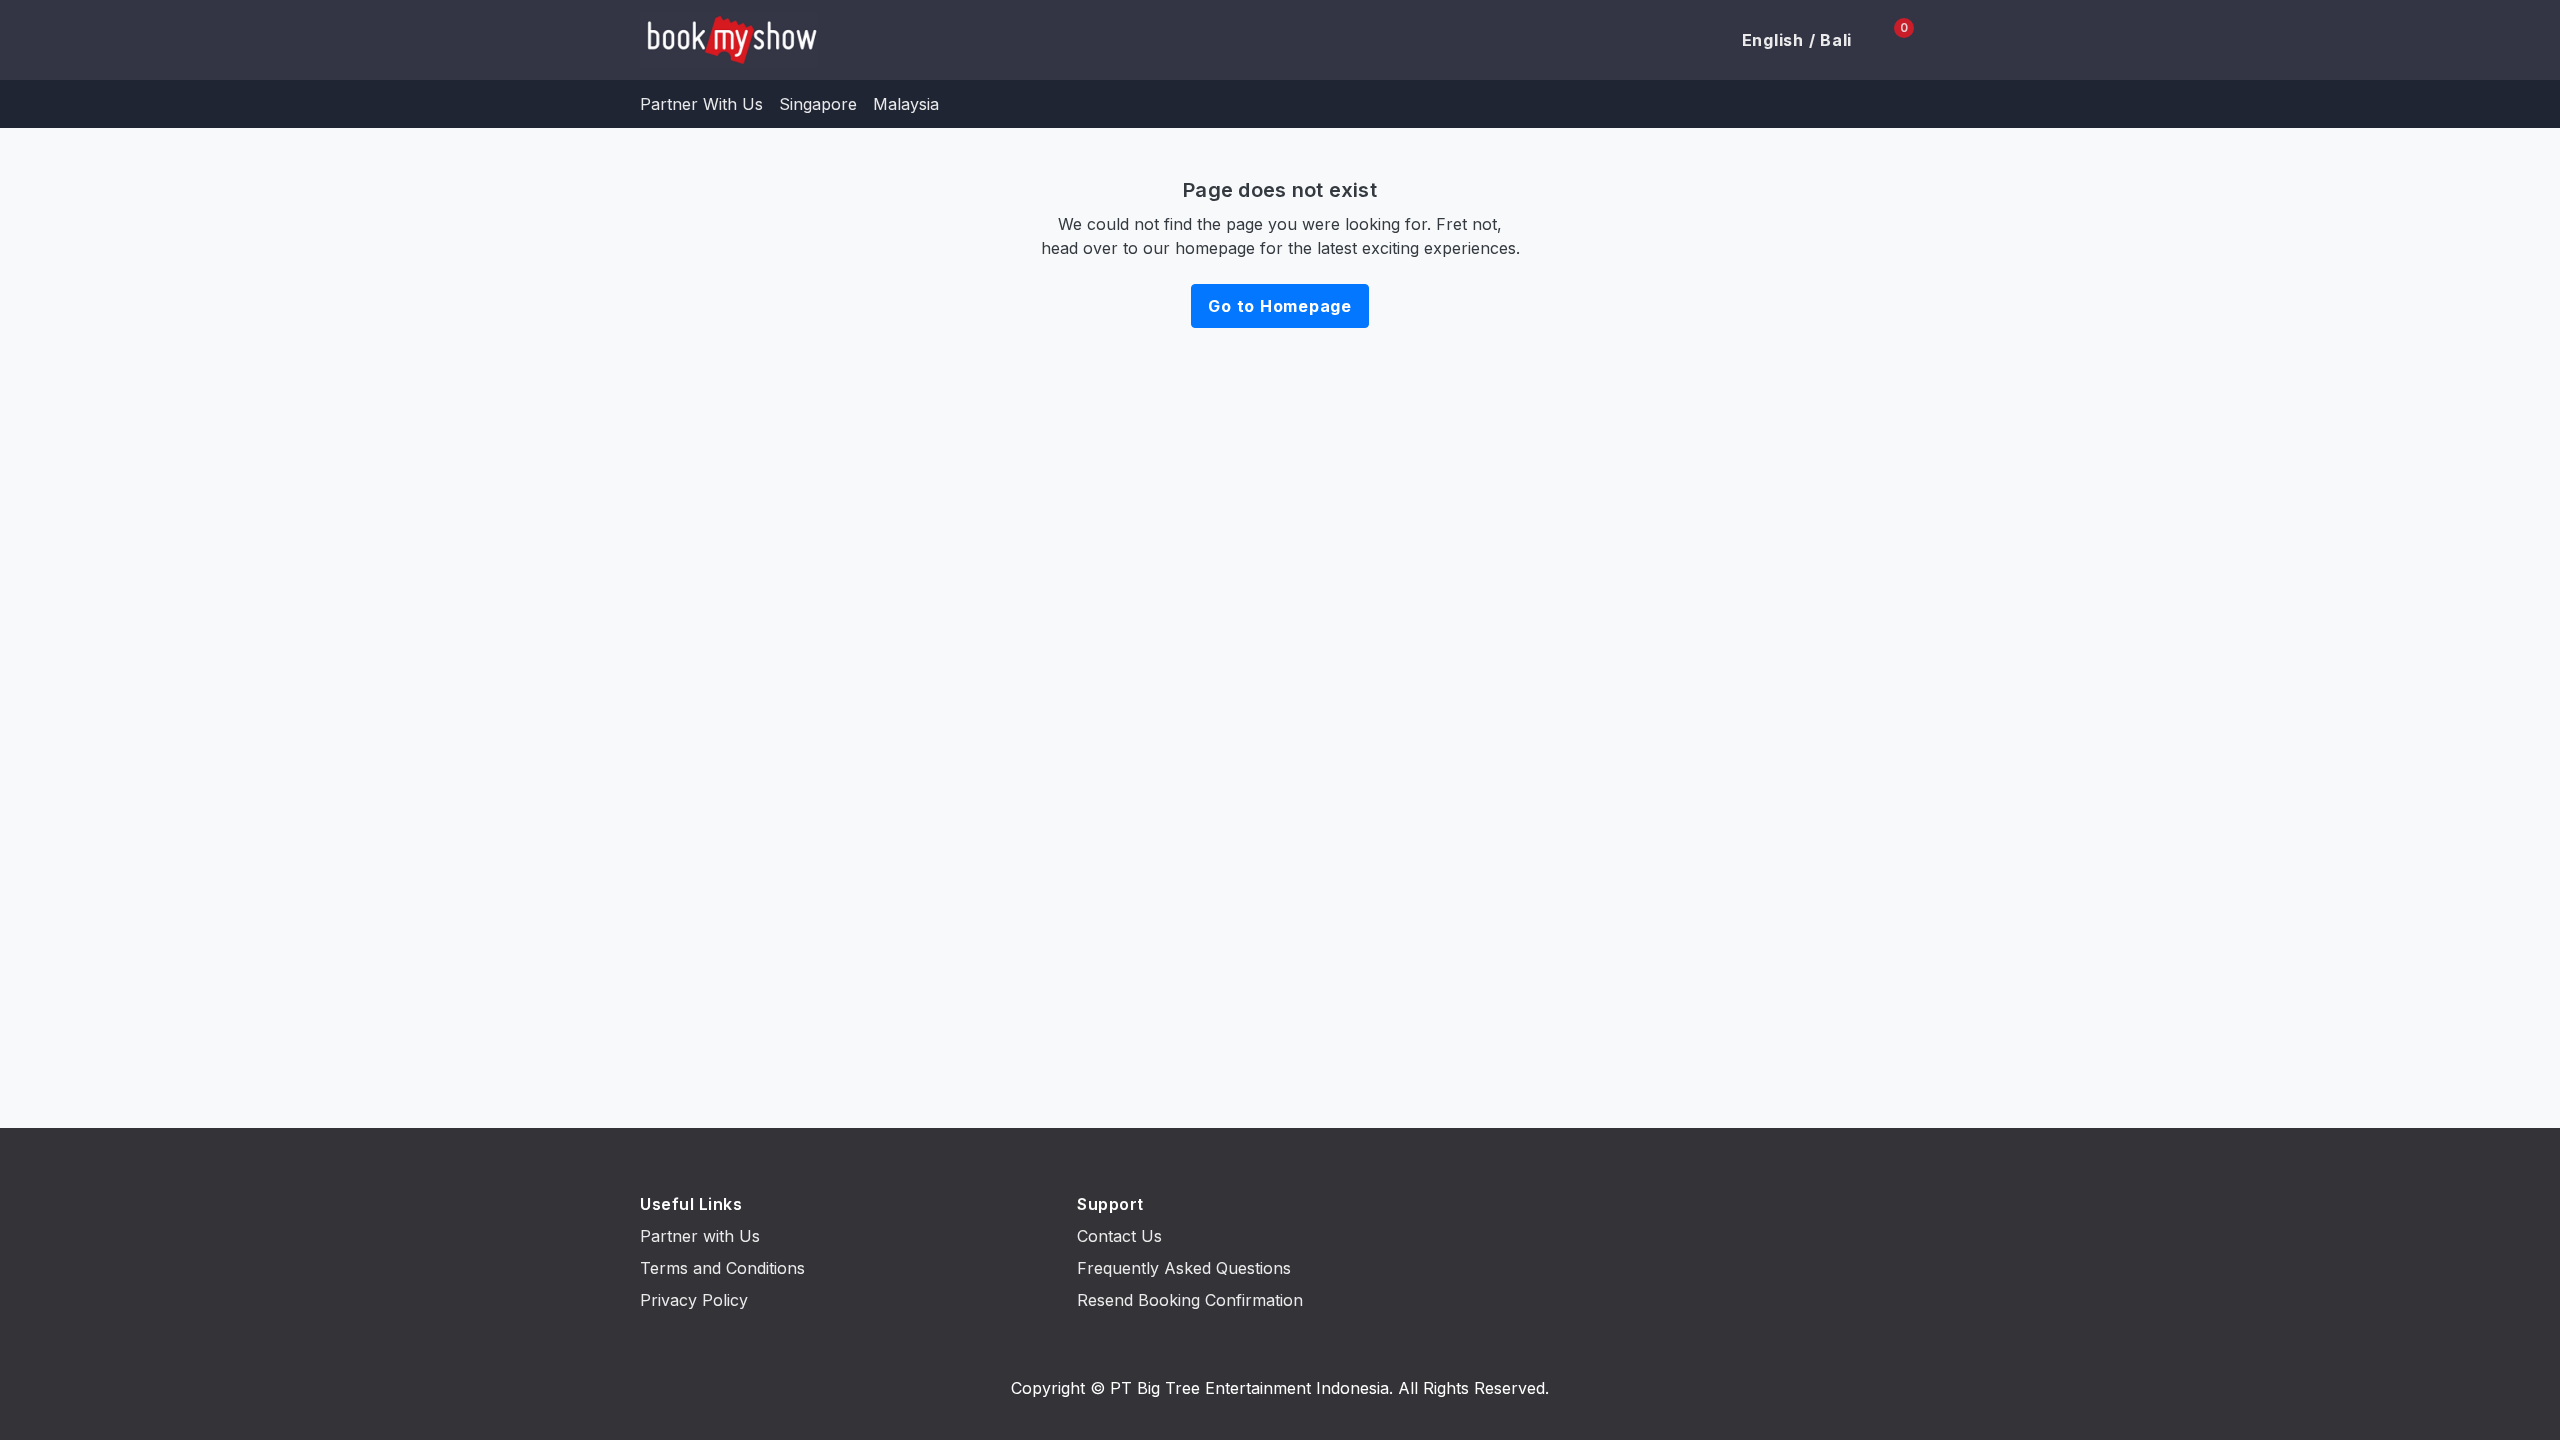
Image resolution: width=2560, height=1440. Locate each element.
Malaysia (906, 104)
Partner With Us (701, 104)
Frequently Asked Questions (1184, 1268)
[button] (1785, 40)
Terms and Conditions (722, 1268)
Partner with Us (700, 1236)
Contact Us (1119, 1236)
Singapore (818, 104)
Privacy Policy (694, 1300)
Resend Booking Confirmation (1190, 1300)
